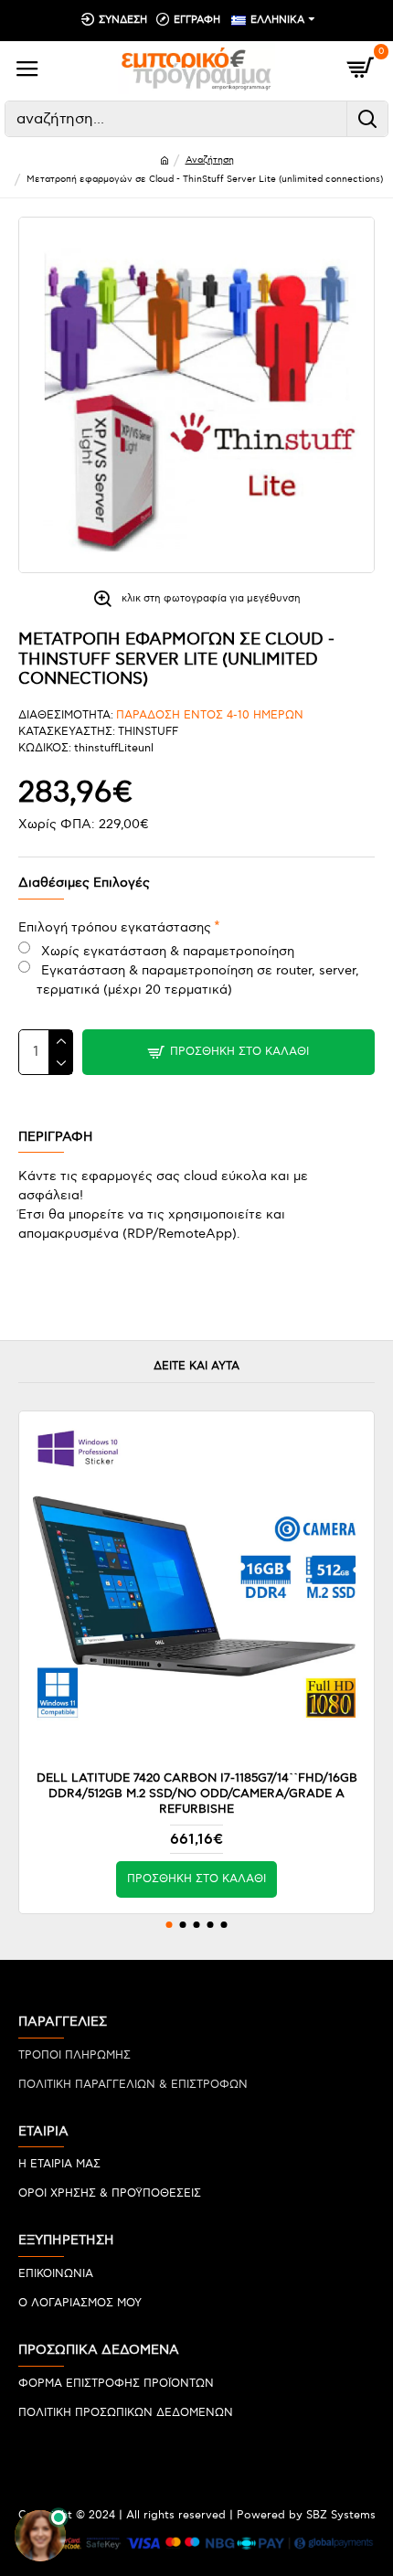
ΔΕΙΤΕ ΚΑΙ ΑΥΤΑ (196, 1366)
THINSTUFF (148, 732)
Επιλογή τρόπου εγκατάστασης (115, 927)
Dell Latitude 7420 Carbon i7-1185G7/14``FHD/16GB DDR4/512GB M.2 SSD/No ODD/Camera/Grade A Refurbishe (197, 1794)
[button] (170, 1925)
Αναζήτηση (210, 160)
